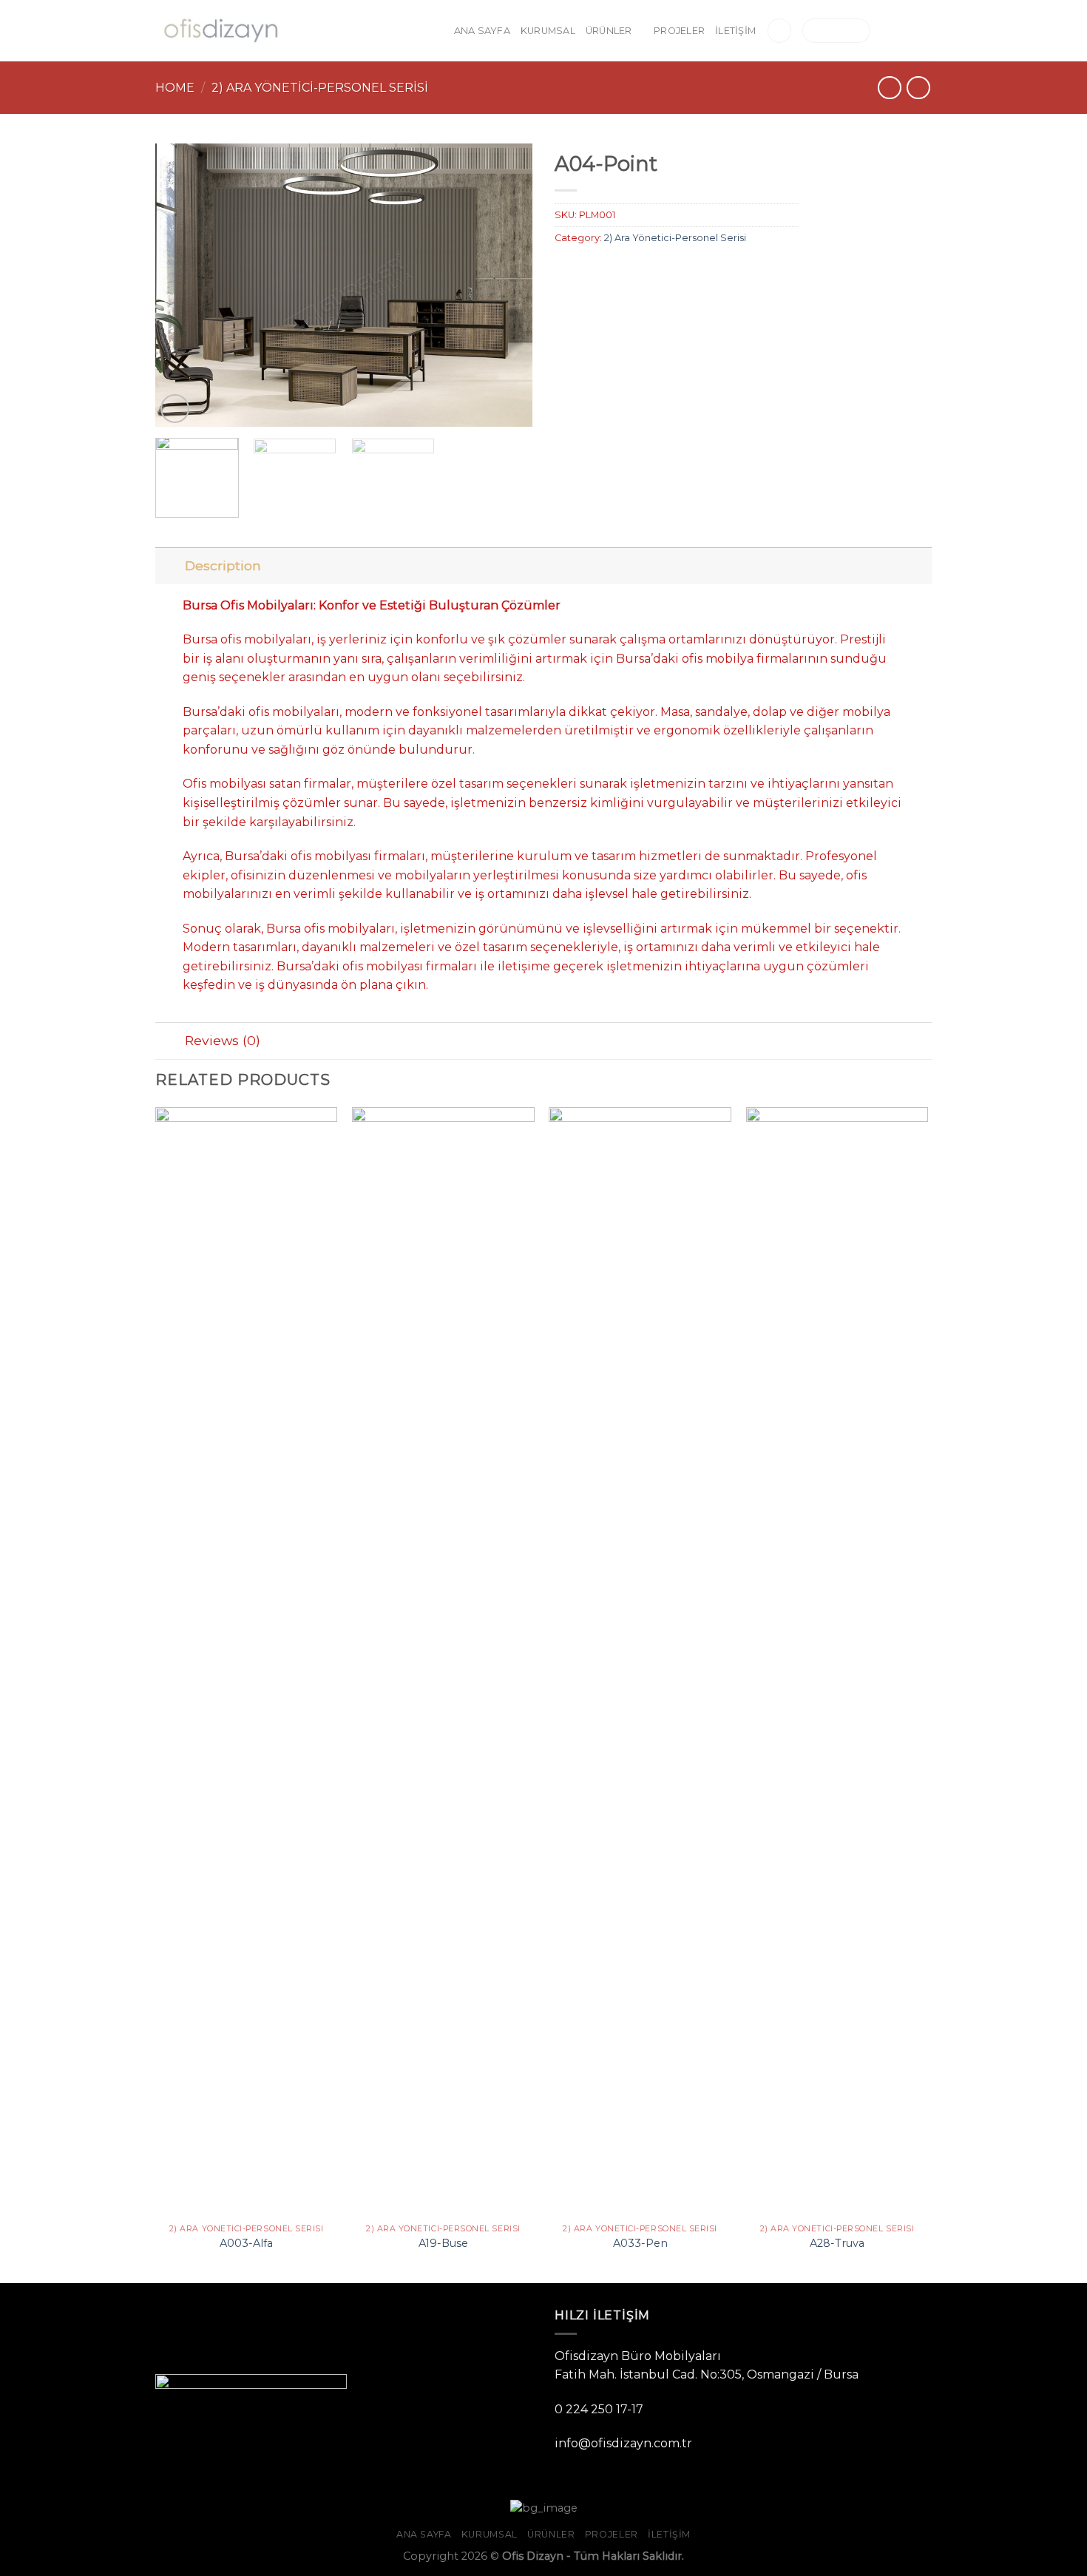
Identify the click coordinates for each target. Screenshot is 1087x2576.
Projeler (679, 31)
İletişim (735, 31)
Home (175, 88)
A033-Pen (640, 2243)
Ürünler (609, 31)
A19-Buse (443, 2243)
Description (223, 565)
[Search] (779, 31)
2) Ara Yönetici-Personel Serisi (320, 88)
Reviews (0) (223, 1040)
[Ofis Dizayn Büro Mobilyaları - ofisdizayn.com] (220, 31)
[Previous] (181, 285)
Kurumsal (548, 31)
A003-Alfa (246, 2243)
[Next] (507, 285)
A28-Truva (837, 2243)
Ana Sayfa (482, 31)
